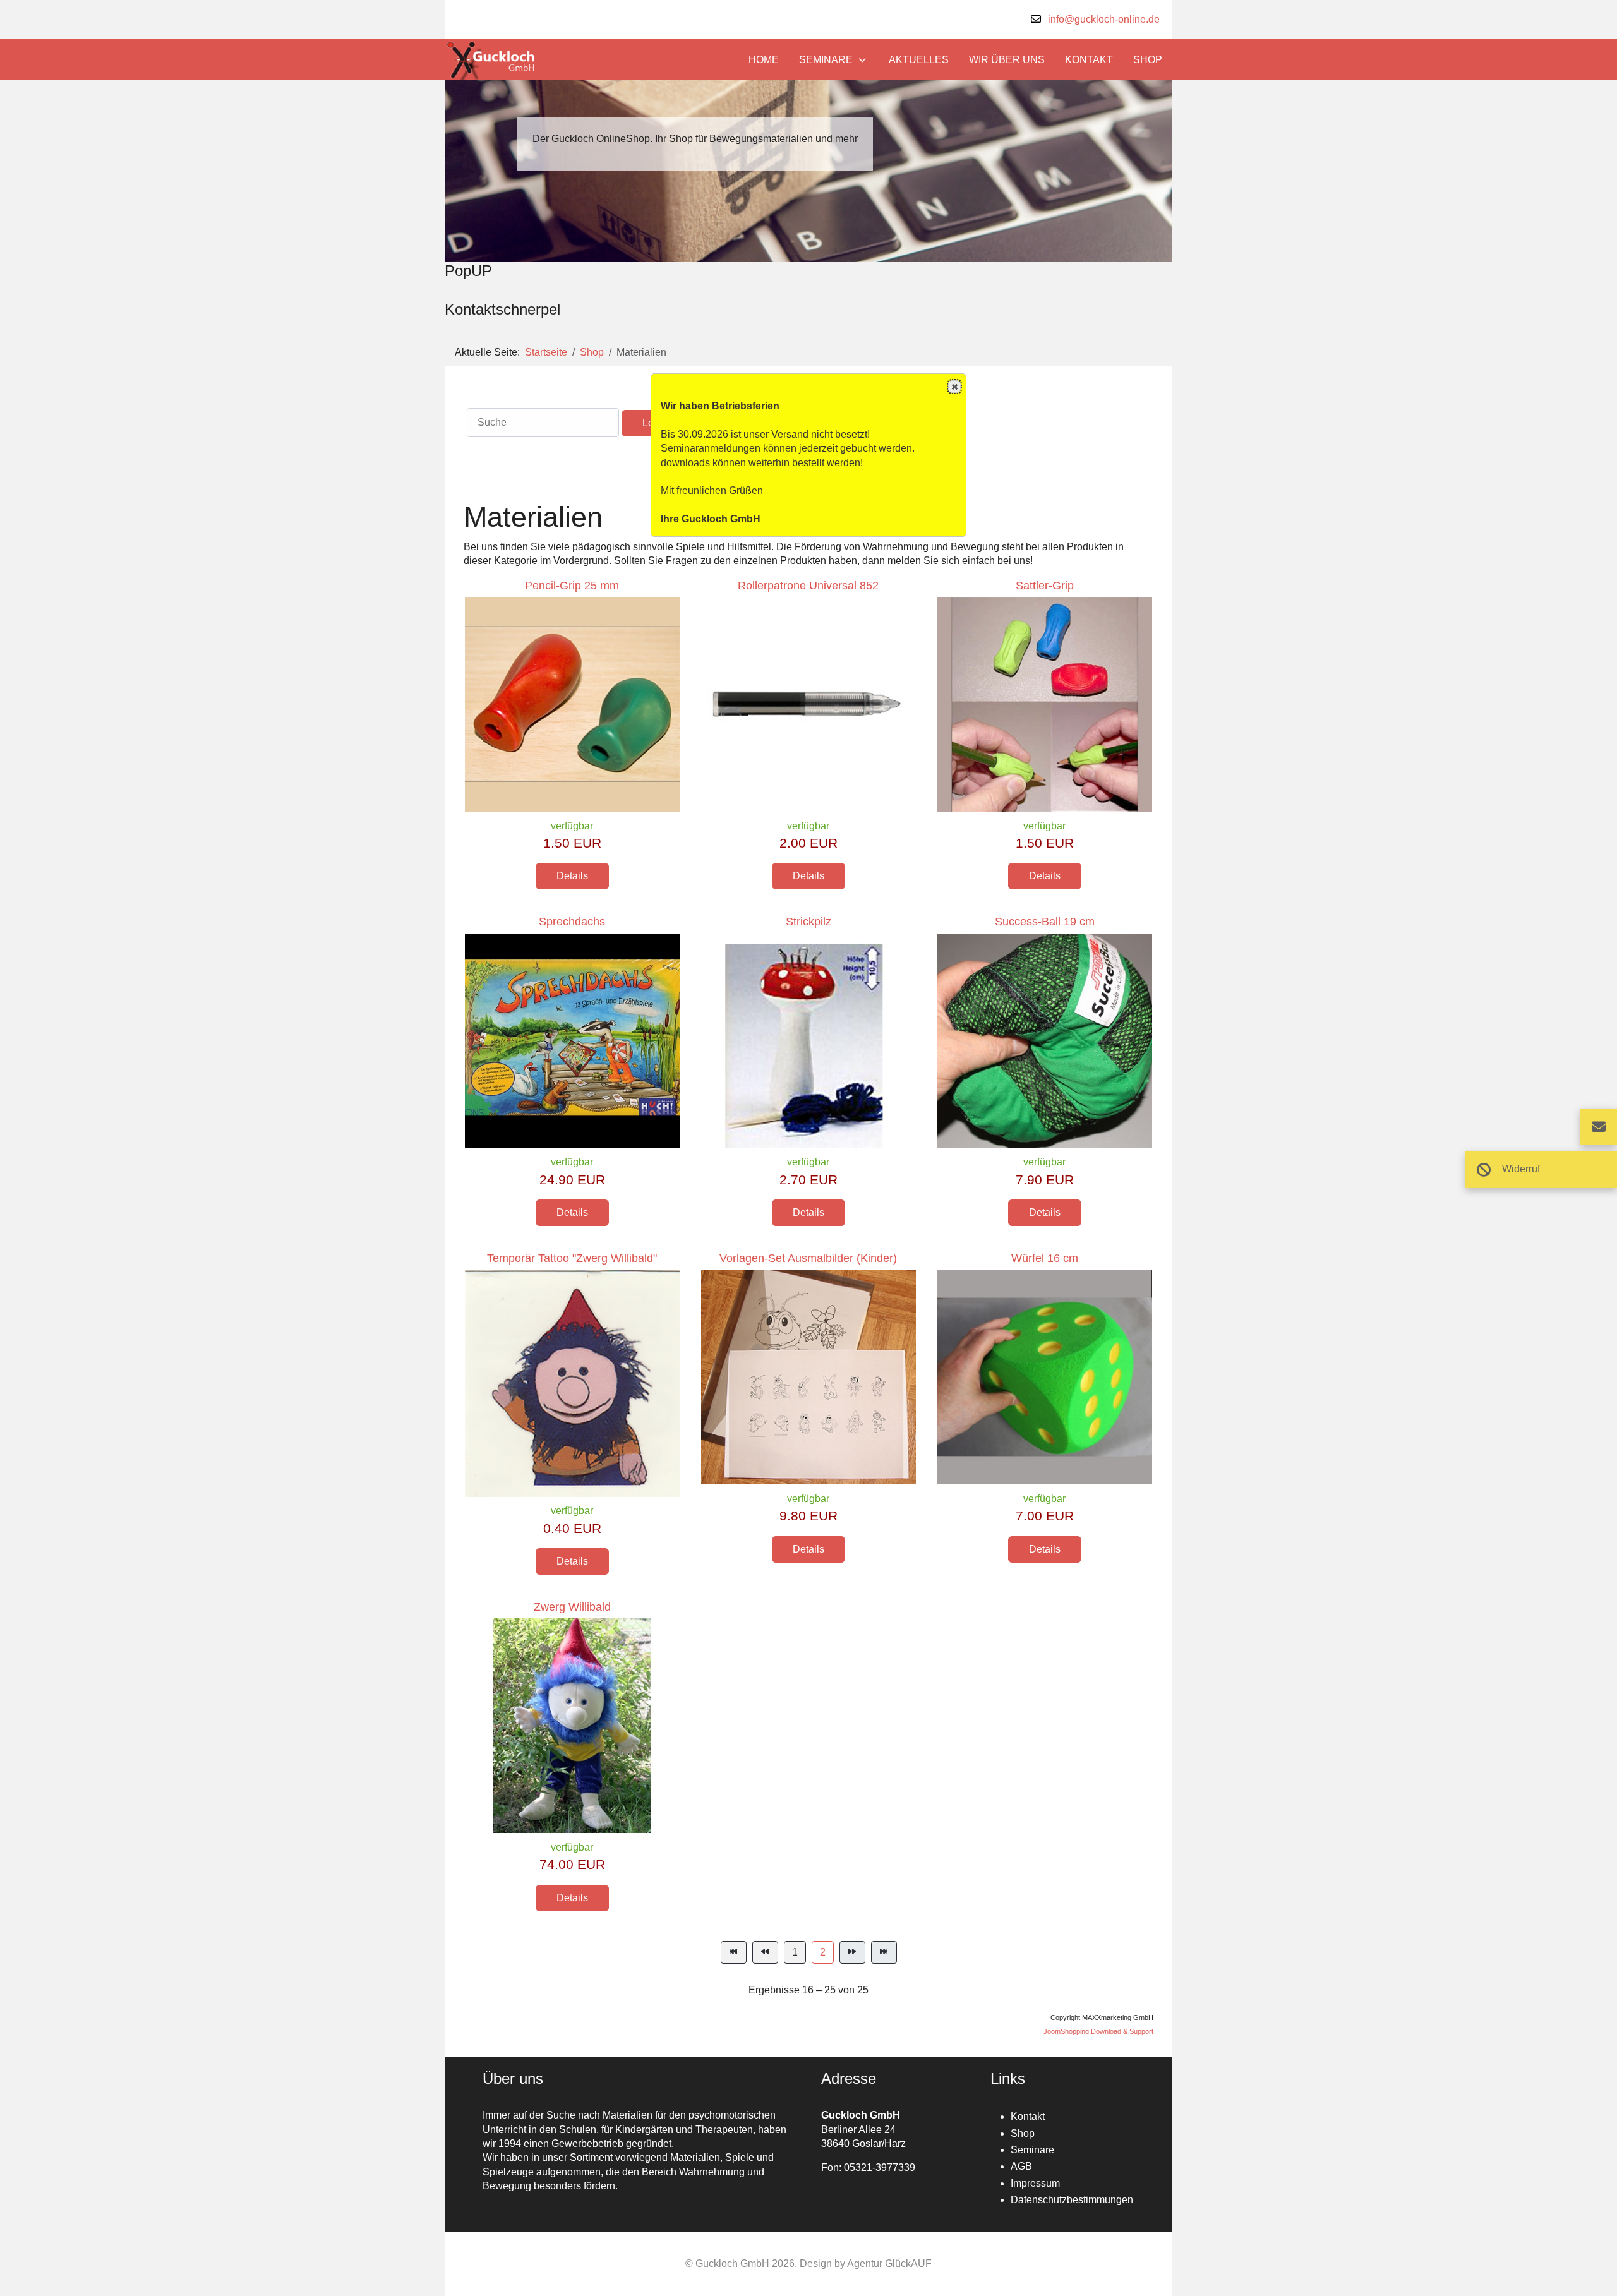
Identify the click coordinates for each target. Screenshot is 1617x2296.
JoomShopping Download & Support (1098, 2031)
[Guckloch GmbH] (491, 60)
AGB (1021, 2166)
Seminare (1032, 2150)
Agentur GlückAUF (889, 2263)
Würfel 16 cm (1045, 1258)
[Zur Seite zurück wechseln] (765, 1952)
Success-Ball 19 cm (1045, 922)
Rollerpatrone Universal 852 (808, 586)
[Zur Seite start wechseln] (734, 1952)
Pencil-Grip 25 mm (572, 586)
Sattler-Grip (1045, 586)
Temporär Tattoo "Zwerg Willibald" (572, 1258)
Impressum (1035, 2183)
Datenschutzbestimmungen (1072, 2200)
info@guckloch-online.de (1104, 19)
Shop (1023, 2133)
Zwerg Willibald (572, 1607)
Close (954, 387)
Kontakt (1028, 2116)
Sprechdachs (572, 922)
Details (572, 876)
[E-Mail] (1599, 1127)
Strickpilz (808, 922)
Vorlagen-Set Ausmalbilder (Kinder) (808, 1258)
